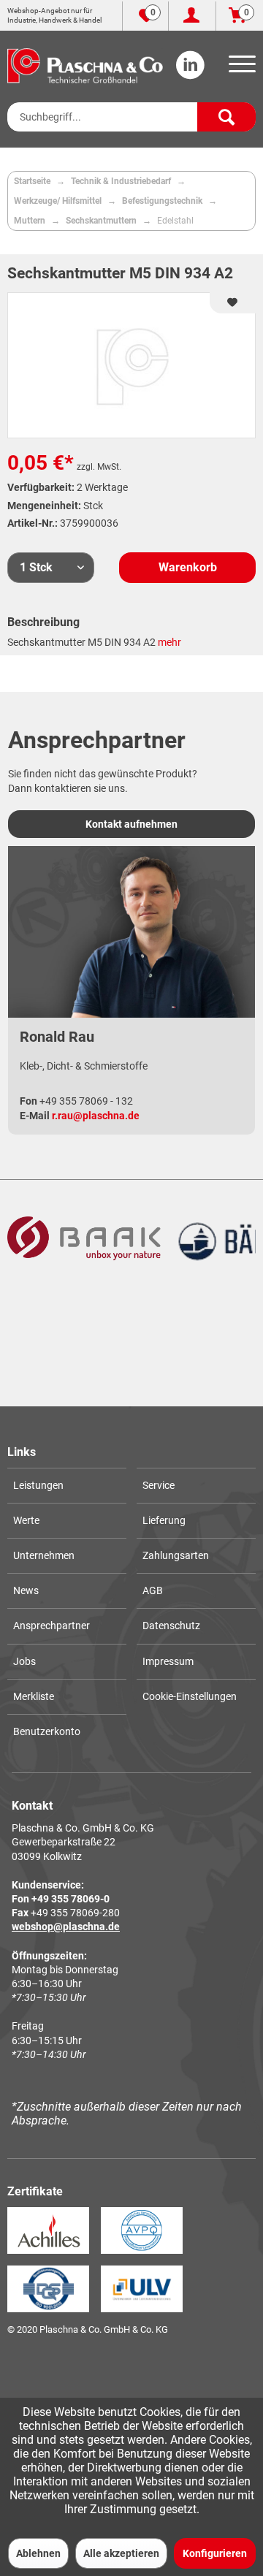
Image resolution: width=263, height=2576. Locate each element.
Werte (26, 1520)
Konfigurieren (215, 2553)
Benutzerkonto (47, 1731)
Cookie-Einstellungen (190, 1696)
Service (159, 1485)
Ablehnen (38, 2553)
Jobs (24, 1661)
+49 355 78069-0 (70, 1899)
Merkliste (34, 1696)
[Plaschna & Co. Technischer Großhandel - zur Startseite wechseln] (85, 66)
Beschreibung (43, 622)
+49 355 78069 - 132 (86, 1101)
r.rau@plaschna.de (96, 1116)
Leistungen (38, 1485)
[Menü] (240, 69)
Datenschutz (171, 1626)
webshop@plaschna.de (66, 1927)
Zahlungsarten (176, 1555)
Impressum (168, 1661)
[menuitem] (240, 69)
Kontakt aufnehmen (131, 824)
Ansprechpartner (52, 1626)
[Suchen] (226, 117)
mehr (169, 642)
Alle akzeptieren (121, 2553)
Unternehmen (44, 1555)
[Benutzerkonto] (192, 16)
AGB (153, 1590)
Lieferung (164, 1520)
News (26, 1590)
